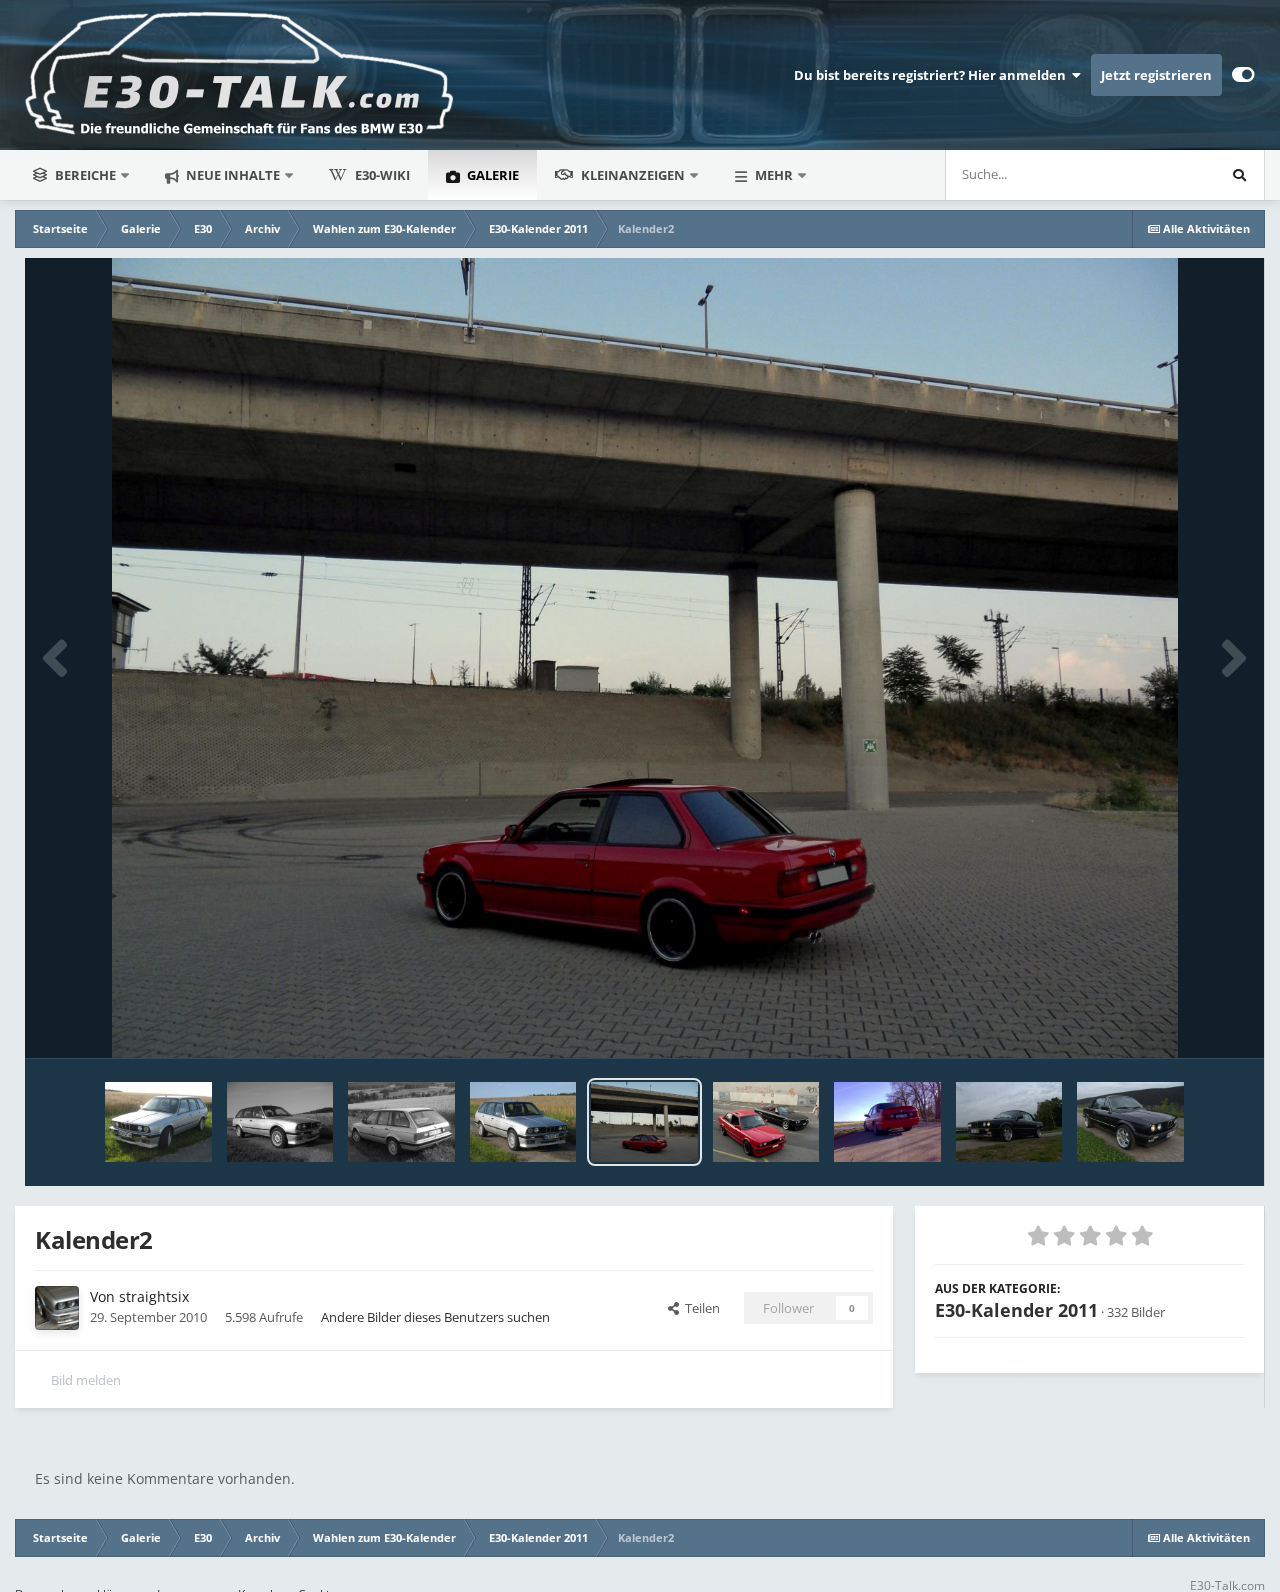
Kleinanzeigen (633, 175)
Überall (1166, 174)
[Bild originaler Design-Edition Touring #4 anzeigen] (158, 1122)
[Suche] (1239, 175)
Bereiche (85, 175)
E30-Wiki (382, 175)
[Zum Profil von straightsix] (57, 1308)
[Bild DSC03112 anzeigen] (1130, 1122)
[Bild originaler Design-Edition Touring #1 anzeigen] (523, 1122)
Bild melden (86, 1380)
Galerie (491, 175)
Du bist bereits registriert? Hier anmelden (933, 75)
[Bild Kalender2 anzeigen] (644, 1122)
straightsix (154, 1296)
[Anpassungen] (1243, 75)
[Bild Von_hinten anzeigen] (887, 1122)
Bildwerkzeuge (1175, 1022)
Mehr (774, 175)
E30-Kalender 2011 (1016, 1310)
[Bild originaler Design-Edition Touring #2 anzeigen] (401, 1122)
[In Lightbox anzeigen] (645, 658)
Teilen (699, 1308)
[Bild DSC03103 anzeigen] (1009, 1122)
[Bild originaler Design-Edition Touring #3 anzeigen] (280, 1122)
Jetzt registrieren (1156, 75)
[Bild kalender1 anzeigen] (766, 1122)
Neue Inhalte (231, 175)
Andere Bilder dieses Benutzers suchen (435, 1317)
